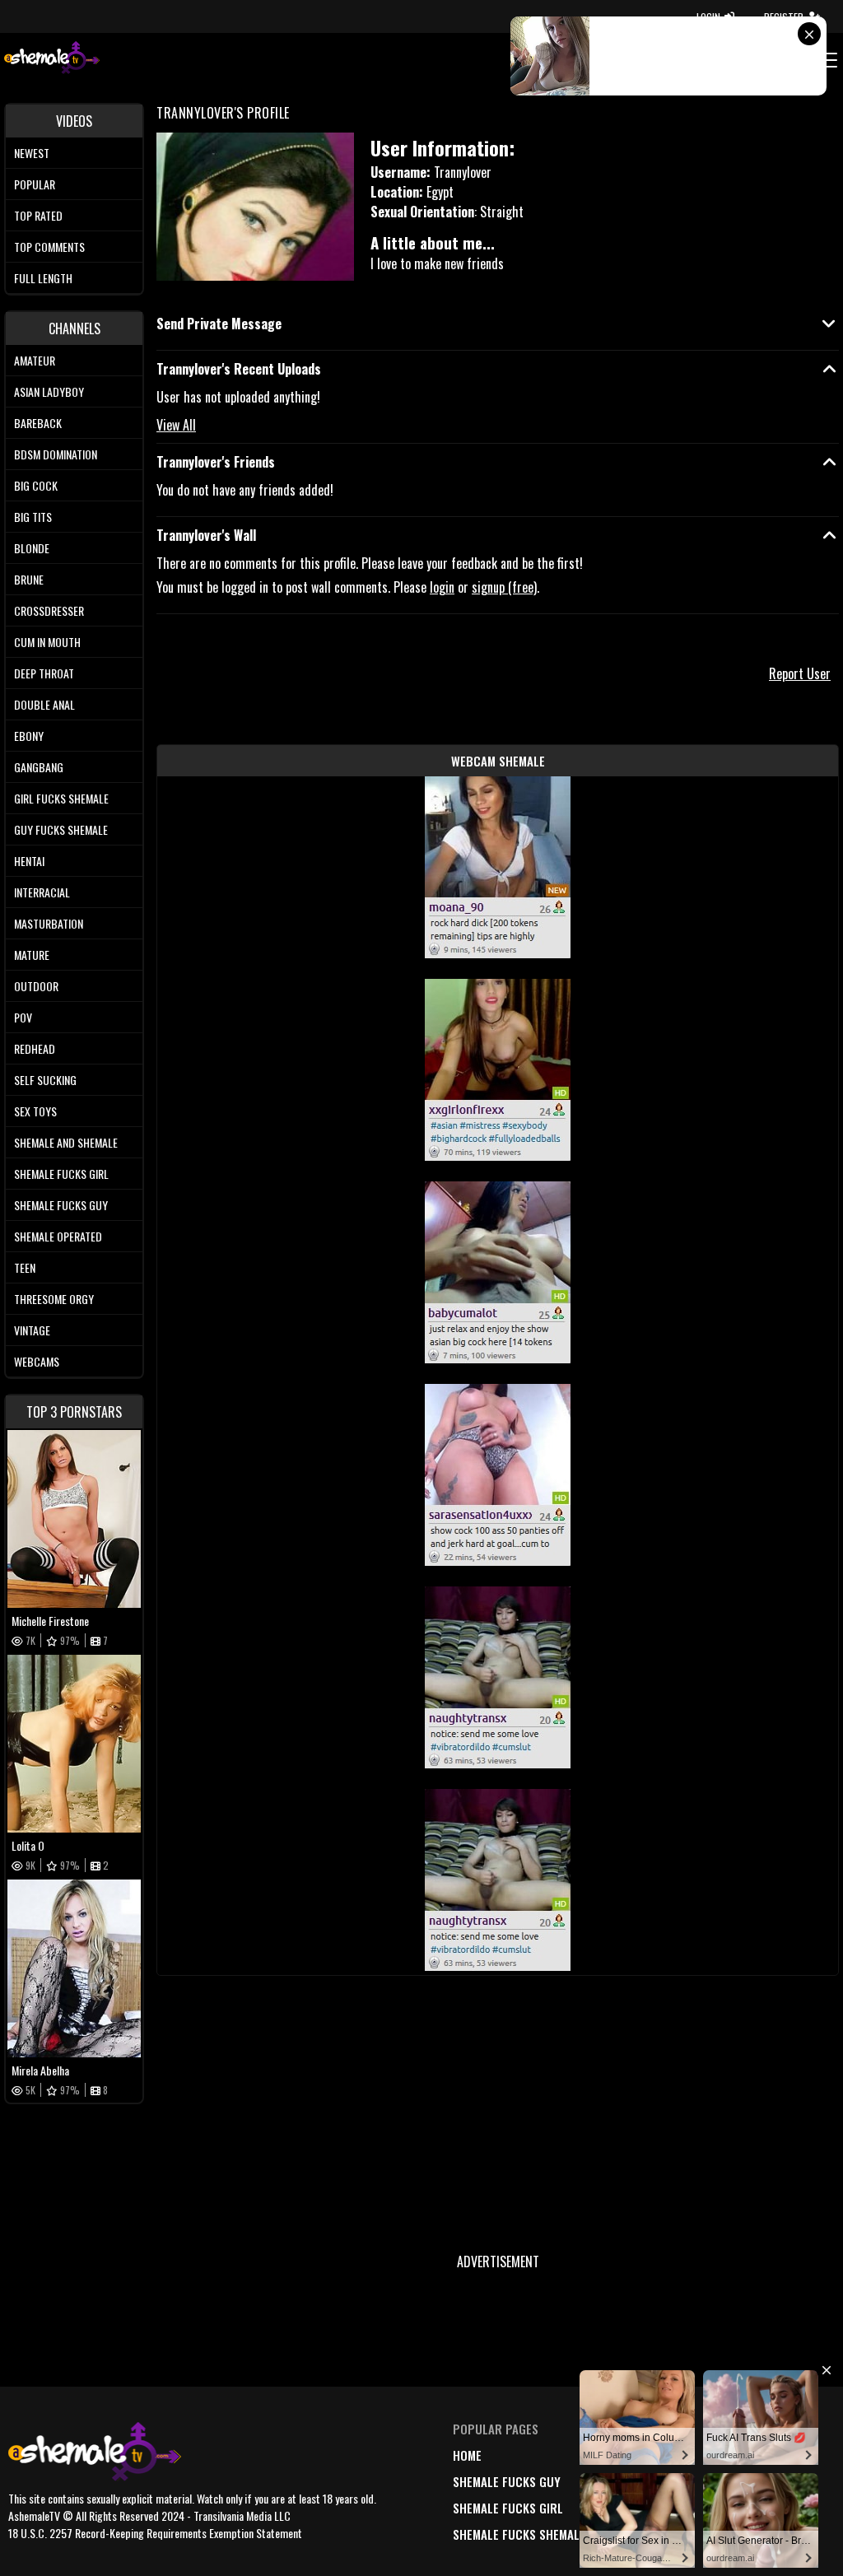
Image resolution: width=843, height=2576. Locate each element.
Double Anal (44, 704)
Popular (35, 184)
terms (734, 2481)
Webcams (37, 1361)
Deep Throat (44, 673)
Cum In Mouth (47, 642)
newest (630, 2455)
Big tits (33, 517)
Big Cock (36, 485)
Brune (29, 579)
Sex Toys (35, 1111)
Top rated (38, 215)
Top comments (49, 247)
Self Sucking (45, 1080)
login (442, 587)
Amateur (35, 360)
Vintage (32, 1330)
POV (23, 1017)
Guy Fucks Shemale (61, 829)
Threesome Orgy (54, 1299)
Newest (32, 153)
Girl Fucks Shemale (61, 798)
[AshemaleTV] (52, 60)
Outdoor (36, 986)
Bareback (38, 423)
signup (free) (504, 587)
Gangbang (39, 767)
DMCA (731, 2455)
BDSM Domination (56, 454)
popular (635, 2481)
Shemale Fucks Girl (61, 1174)
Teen (25, 1267)
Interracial (42, 892)
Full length (43, 278)
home (467, 2455)
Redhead (35, 1048)
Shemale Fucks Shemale (519, 2534)
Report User (800, 673)
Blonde (32, 548)
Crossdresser (49, 610)
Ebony (29, 736)
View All (176, 425)
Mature (32, 955)
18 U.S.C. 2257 (754, 2508)
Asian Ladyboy (49, 391)
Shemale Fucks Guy (61, 1205)
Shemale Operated (58, 1236)
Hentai (29, 861)
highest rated (650, 2508)
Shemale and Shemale (66, 1142)
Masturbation (49, 923)
